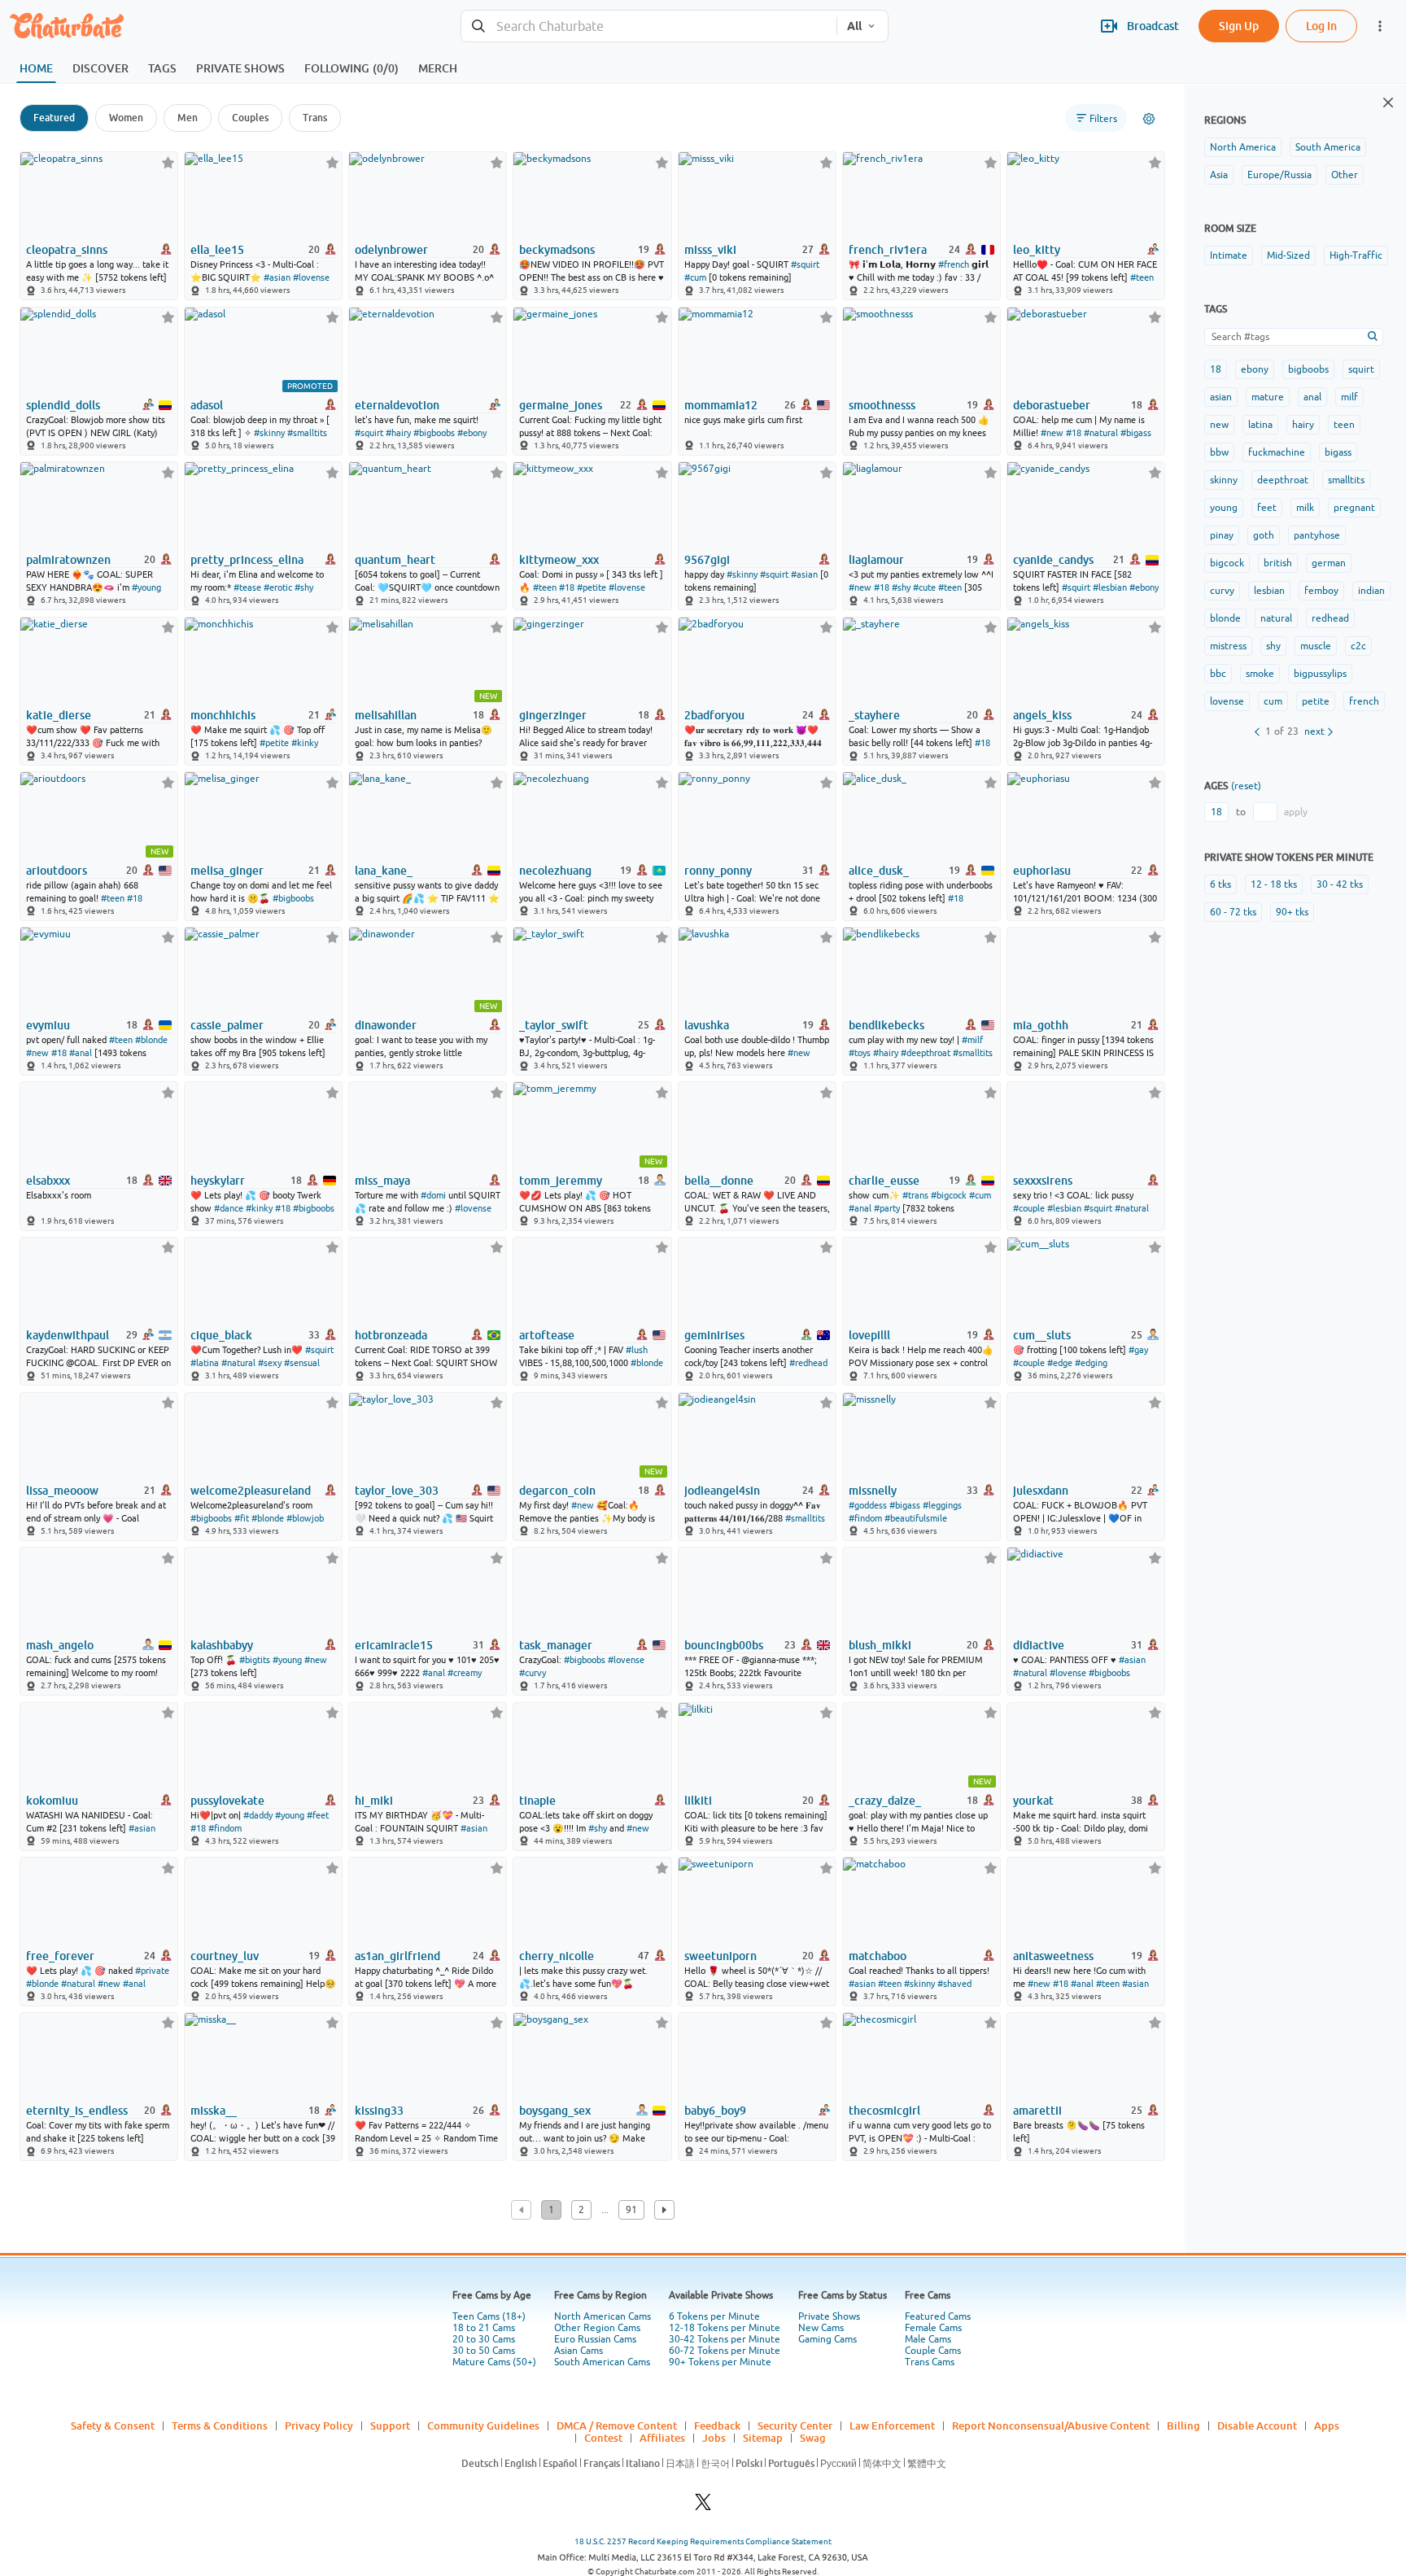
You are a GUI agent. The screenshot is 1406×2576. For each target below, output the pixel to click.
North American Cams (603, 2316)
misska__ (214, 2111)
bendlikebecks (886, 1025)
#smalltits (307, 433)
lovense (1227, 701)
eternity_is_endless (77, 2111)
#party (887, 1208)
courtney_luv (225, 1956)
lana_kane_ (384, 871)
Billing (1183, 2425)
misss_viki (710, 250)
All (854, 26)
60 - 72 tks (1233, 912)
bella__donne (719, 1181)
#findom (865, 1518)
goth (1264, 535)
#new (1052, 433)
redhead (1330, 618)
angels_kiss (1042, 715)
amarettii (1037, 2111)
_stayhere (874, 715)
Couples (250, 118)
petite (1316, 701)
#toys (860, 1053)
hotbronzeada (391, 1335)
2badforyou (714, 715)
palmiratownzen (68, 560)
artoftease (547, 1335)
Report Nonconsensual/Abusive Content (1051, 2425)
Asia (1219, 175)
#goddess (868, 1505)
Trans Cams (930, 2362)
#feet (318, 1815)
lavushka (707, 1025)
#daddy (258, 1815)
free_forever (60, 1956)
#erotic (278, 587)
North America (1243, 147)
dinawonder (386, 1025)
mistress (1228, 646)
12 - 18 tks (1274, 884)
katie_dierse (59, 715)
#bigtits (255, 1660)
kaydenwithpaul (68, 1335)
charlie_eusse (884, 1181)
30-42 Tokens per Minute (725, 2339)
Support (390, 2425)
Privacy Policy (319, 2425)
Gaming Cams (827, 2339)
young (1224, 508)
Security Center (795, 2425)
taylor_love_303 (397, 1491)
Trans (315, 118)
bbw (1219, 452)
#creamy (465, 1673)
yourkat (1033, 1801)
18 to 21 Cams (484, 2328)
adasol (207, 405)
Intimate (1229, 255)
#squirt (805, 264)
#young (146, 587)
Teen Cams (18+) (489, 2316)
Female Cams (933, 2328)
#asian (277, 277)
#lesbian (1110, 587)
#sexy (270, 1363)
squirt (1361, 369)
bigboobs (1308, 369)
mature (1268, 397)
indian (1371, 591)
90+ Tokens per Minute (720, 2362)
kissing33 (379, 2111)
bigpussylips (1320, 674)
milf (1349, 397)
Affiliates (662, 2438)
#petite (592, 587)
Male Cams (928, 2339)
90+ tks (1292, 912)
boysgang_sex (555, 2111)
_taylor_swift (554, 1025)
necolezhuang (555, 871)
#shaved (954, 1984)
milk (1305, 508)
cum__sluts (1042, 1335)
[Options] (1149, 119)
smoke (1260, 674)
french (1364, 701)
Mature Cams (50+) (494, 2362)
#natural (1101, 433)
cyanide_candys (1053, 560)
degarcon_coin (557, 1491)
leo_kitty (1037, 250)
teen (1344, 425)
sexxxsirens (1043, 1181)
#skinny (269, 433)
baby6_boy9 (715, 2111)
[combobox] (649, 26)
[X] (703, 2506)
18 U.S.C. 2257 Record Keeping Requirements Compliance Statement (703, 2541)
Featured (54, 118)
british (1278, 563)
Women (126, 118)
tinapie (537, 1801)
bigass (1338, 452)
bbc (1218, 674)
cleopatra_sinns (67, 250)
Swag (813, 2438)
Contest (603, 2438)
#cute (924, 587)
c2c (1358, 646)
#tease (247, 587)
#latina (205, 1363)
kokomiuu (52, 1801)
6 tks (1220, 884)
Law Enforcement (892, 2425)
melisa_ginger (227, 871)
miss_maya (382, 1181)
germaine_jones (561, 405)
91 (631, 2210)
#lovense (311, 277)
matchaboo (878, 1956)
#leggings (942, 1505)
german (1329, 563)
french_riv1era (888, 250)
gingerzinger (553, 715)
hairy (1303, 425)
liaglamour (876, 560)
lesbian (1269, 591)
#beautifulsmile (916, 1518)
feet (1267, 508)
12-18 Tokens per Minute (725, 2328)
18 (1216, 369)
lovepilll (869, 1335)
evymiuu (48, 1025)
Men (188, 118)
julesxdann (1041, 1491)
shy (1273, 646)
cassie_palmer (227, 1025)
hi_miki (374, 1801)
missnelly (873, 1491)
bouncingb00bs (724, 1645)
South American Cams (602, 2362)
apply (1296, 812)
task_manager (556, 1645)
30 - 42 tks (1340, 884)
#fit (242, 1518)
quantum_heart (395, 560)
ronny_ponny (718, 871)
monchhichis (223, 715)
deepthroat (1283, 480)
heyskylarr (218, 1181)
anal (1312, 397)
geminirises (714, 1335)
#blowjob (305, 1518)
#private (152, 1971)
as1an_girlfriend (397, 1956)
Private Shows (829, 2316)
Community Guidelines (483, 2425)
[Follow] (168, 162)
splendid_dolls (63, 405)
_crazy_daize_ (885, 1801)
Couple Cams (933, 2351)
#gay (1138, 1350)
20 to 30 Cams (484, 2339)
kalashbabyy (222, 1645)
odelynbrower (391, 250)
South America (1328, 147)
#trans (915, 1195)
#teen (1142, 277)
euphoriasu (1042, 871)
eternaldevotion (397, 405)
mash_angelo (60, 1645)
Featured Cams (938, 2316)
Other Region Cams (597, 2328)
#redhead (808, 1363)
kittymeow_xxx (559, 560)
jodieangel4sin (722, 1491)
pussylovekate (227, 1801)
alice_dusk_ (879, 871)
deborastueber (1052, 405)
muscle (1316, 646)
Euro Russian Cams (595, 2339)
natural (1276, 618)
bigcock (1227, 563)
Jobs (714, 2438)
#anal (81, 1053)
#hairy (398, 433)
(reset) (1246, 786)
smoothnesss (882, 405)
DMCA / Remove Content (617, 2425)
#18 (1074, 433)
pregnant (1354, 508)
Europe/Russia (1279, 175)
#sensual (302, 1363)
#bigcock (949, 1195)
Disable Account (1257, 2425)
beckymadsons (557, 250)
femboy (1321, 591)
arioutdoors (57, 871)
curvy (1222, 591)
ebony (1255, 369)
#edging (1091, 1363)
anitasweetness (1053, 1956)
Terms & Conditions (220, 2425)
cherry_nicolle (557, 1956)
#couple (1029, 1208)
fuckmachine (1277, 452)
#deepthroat (926, 1053)
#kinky (305, 743)
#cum (695, 277)
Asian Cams (579, 2351)
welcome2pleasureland (251, 1491)
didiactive (1039, 1645)
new (1219, 425)
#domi (433, 1195)
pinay (1222, 535)
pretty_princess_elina (247, 560)
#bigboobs (434, 433)
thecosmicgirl (884, 2111)
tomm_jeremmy (561, 1181)
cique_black (221, 1335)
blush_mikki (880, 1645)
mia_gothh (1041, 1025)
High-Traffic (1356, 255)
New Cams (821, 2328)
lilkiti (698, 1801)
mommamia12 (721, 405)
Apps (1327, 2425)
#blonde (151, 1040)
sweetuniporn (720, 1956)
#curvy (533, 1673)
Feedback (717, 2425)
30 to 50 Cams (484, 2351)
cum (1273, 701)
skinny (1224, 480)
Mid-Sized (1288, 255)
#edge (1060, 1363)
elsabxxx (48, 1181)
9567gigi (707, 560)
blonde (1225, 618)
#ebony (472, 433)
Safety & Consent (113, 2425)
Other (1345, 175)
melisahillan (386, 715)
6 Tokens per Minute (714, 2316)
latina (1260, 425)
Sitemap (763, 2438)
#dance (229, 1208)
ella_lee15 (217, 250)
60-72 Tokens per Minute (725, 2351)
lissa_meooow (62, 1491)
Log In (1321, 26)
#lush (637, 1350)
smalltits (1346, 480)
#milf (972, 1040)
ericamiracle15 (394, 1645)
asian (1221, 397)
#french (954, 264)
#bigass (1136, 433)
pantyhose (1317, 535)
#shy (304, 587)
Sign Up (1239, 26)
